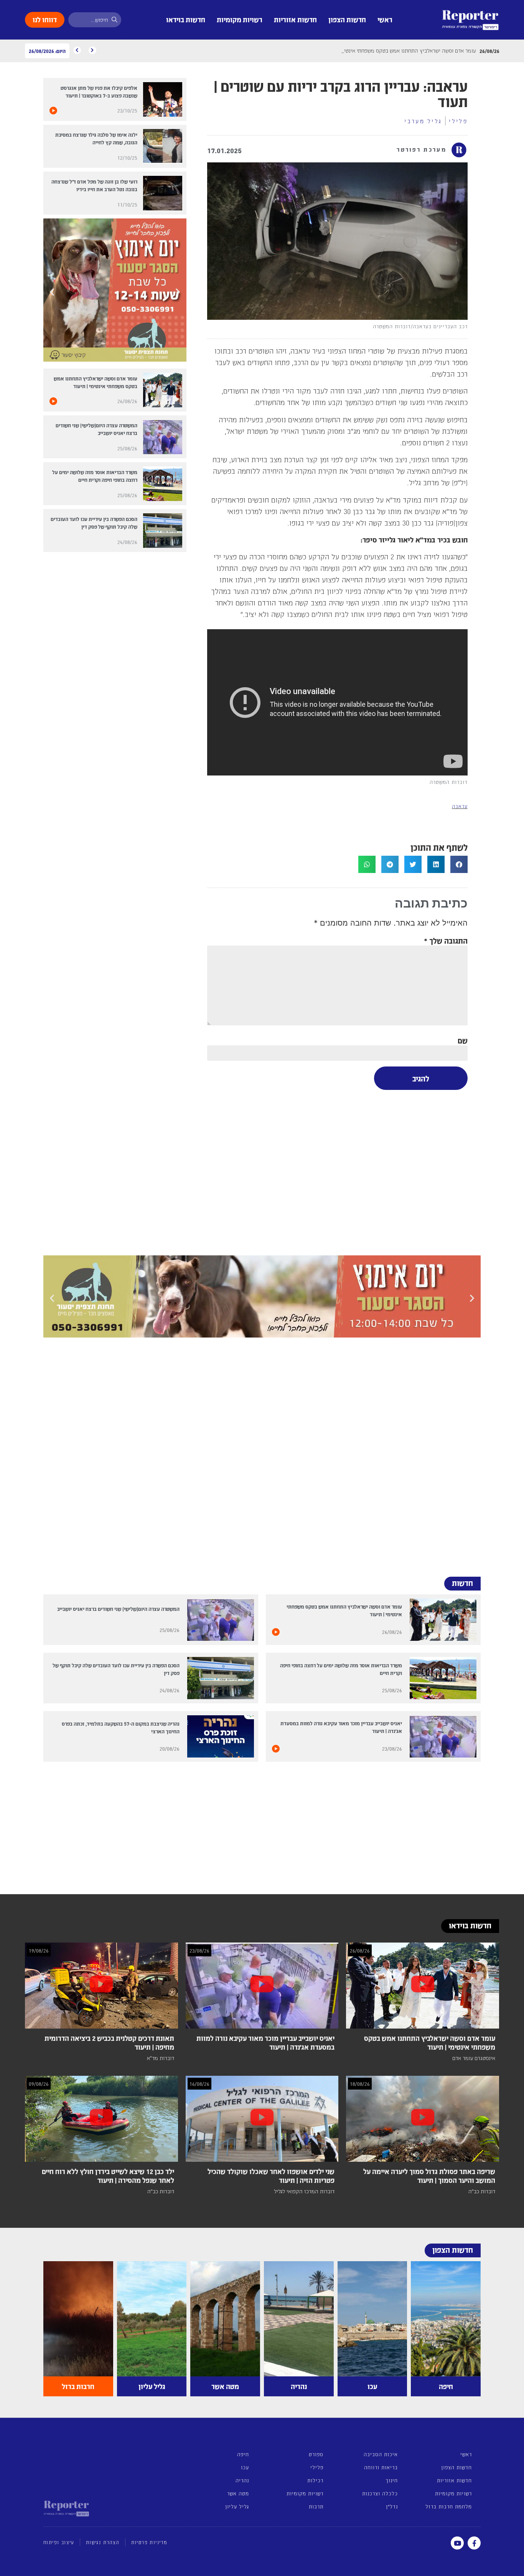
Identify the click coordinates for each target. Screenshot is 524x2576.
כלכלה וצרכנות (380, 2493)
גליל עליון (237, 2506)
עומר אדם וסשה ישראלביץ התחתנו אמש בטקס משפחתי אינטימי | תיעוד (430, 2042)
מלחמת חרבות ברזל (449, 2506)
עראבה (460, 806)
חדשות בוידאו (186, 19)
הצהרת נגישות (103, 2542)
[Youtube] (457, 2543)
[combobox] (95, 20)
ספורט (316, 2454)
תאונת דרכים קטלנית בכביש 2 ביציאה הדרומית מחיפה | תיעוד (109, 2042)
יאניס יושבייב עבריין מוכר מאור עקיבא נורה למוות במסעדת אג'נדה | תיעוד (265, 2042)
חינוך (391, 2480)
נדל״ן (392, 2506)
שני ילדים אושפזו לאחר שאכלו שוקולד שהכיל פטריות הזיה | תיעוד (271, 2176)
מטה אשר (238, 2493)
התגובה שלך (446, 940)
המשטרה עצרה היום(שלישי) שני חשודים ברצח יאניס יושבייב (118, 1609)
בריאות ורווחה (381, 2467)
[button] (459, 864)
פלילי (458, 121)
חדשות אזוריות (295, 19)
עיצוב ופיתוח (59, 2542)
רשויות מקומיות (240, 19)
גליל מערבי (423, 121)
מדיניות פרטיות (149, 2542)
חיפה (243, 2454)
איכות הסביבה (381, 2454)
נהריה (242, 2480)
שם (463, 1040)
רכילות (315, 2480)
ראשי (385, 19)
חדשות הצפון (347, 19)
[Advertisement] (337, 1171)
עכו (245, 2467)
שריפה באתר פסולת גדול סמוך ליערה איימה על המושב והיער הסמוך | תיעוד (429, 2176)
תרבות (316, 2506)
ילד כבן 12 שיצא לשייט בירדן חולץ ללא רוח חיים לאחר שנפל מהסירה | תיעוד (108, 2176)
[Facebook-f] (474, 2543)
